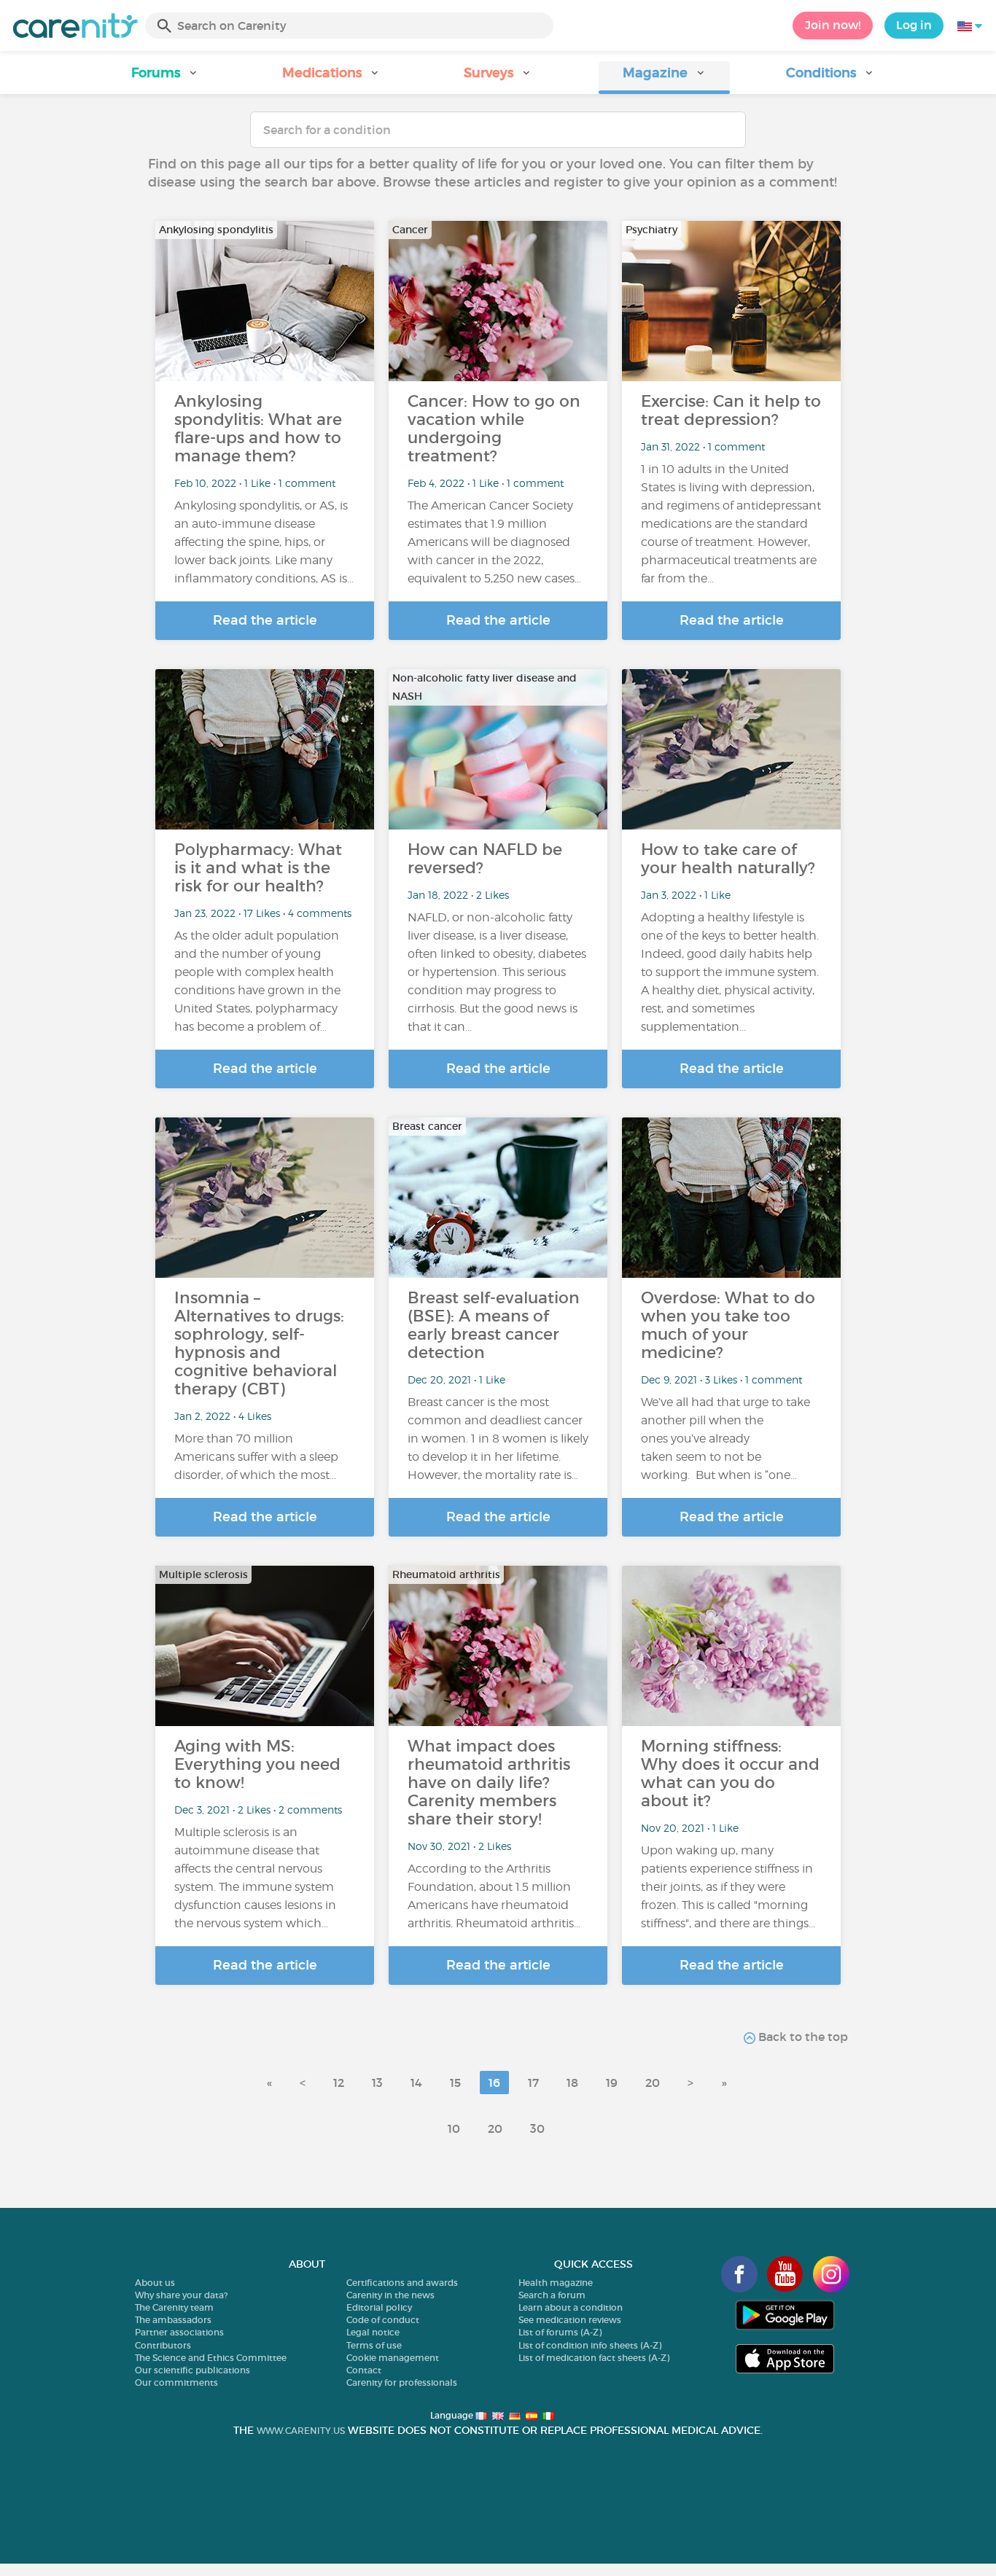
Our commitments (176, 2382)
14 (416, 2083)
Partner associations (179, 2332)
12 (339, 2083)
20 (653, 2083)
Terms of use (374, 2345)
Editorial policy (379, 2307)
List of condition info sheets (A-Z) (590, 2345)
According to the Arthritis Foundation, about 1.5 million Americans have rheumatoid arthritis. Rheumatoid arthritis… (494, 1896)
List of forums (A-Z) (560, 2332)
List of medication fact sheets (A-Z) (594, 2358)
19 (612, 2083)
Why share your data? (181, 2295)
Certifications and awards (402, 2283)
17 (533, 2083)
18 (572, 2083)
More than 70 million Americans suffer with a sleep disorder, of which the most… (256, 1457)
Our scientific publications (192, 2370)
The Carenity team (174, 2307)
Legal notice (373, 2332)
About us (155, 2283)
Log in (914, 25)
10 (454, 2128)
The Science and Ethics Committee (211, 2358)
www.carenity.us (301, 2431)
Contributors (163, 2345)
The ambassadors (173, 2320)
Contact (364, 2370)
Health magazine (556, 2283)
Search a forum (552, 2295)
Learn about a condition (571, 2307)
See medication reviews (570, 2320)
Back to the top (802, 2037)
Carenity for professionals (402, 2382)
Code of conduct (383, 2320)
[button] (166, 78)
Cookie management (393, 2358)
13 (377, 2083)
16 (494, 2083)
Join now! (833, 25)
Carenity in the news (390, 2295)
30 (537, 2128)
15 (455, 2083)
